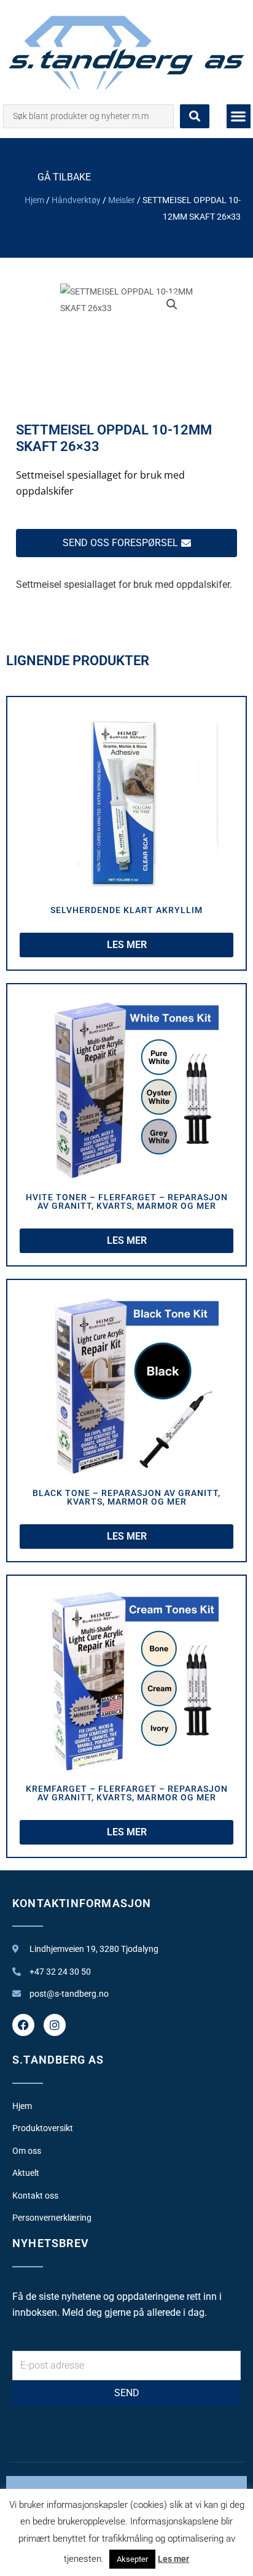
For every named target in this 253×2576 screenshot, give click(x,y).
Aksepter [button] (132, 2559)
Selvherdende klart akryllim (126, 910)
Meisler (122, 200)
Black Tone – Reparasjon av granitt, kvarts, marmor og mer (126, 1497)
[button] (239, 116)
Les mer (173, 2559)
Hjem (34, 200)
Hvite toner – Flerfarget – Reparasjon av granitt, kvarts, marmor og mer (127, 1201)
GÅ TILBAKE (64, 177)
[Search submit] (195, 116)
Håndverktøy (76, 200)
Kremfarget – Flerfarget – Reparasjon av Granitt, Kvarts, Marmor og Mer (127, 1793)
